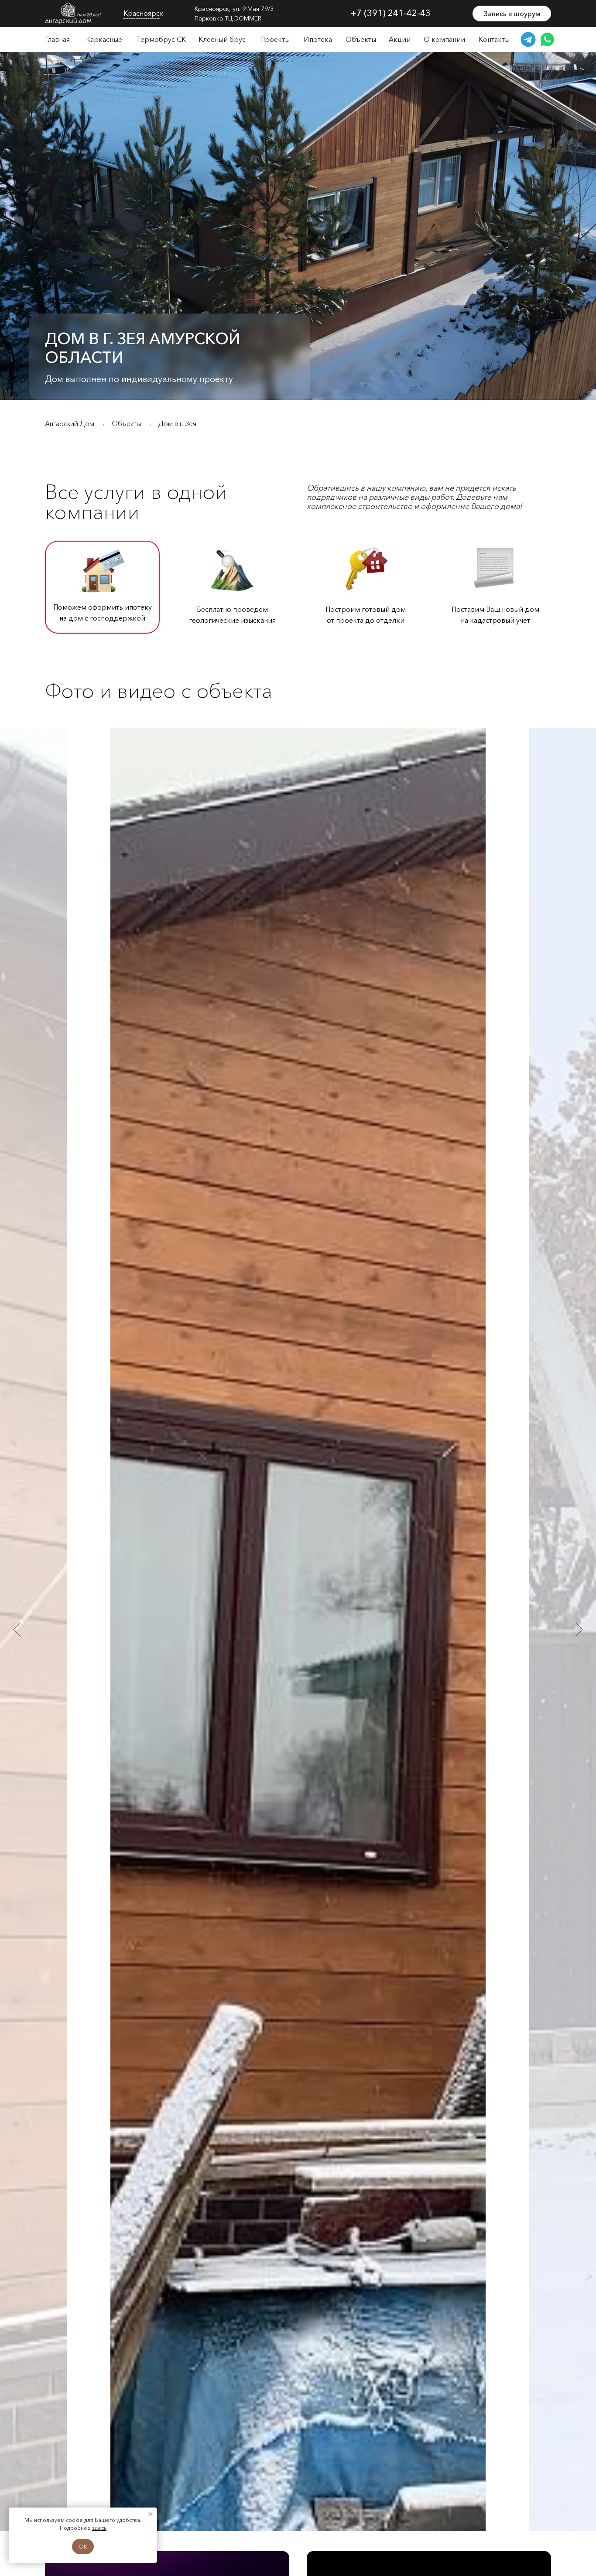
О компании (444, 39)
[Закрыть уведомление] (151, 2514)
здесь (99, 2528)
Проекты (275, 39)
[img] (74, 14)
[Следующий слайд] (579, 1629)
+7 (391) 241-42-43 (391, 13)
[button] (512, 14)
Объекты (361, 39)
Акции (400, 39)
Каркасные (104, 39)
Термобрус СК (161, 39)
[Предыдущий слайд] (17, 1629)
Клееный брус (222, 39)
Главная (57, 39)
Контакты (494, 39)
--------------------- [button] (141, 18)
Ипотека (318, 39)
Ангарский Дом (70, 424)
